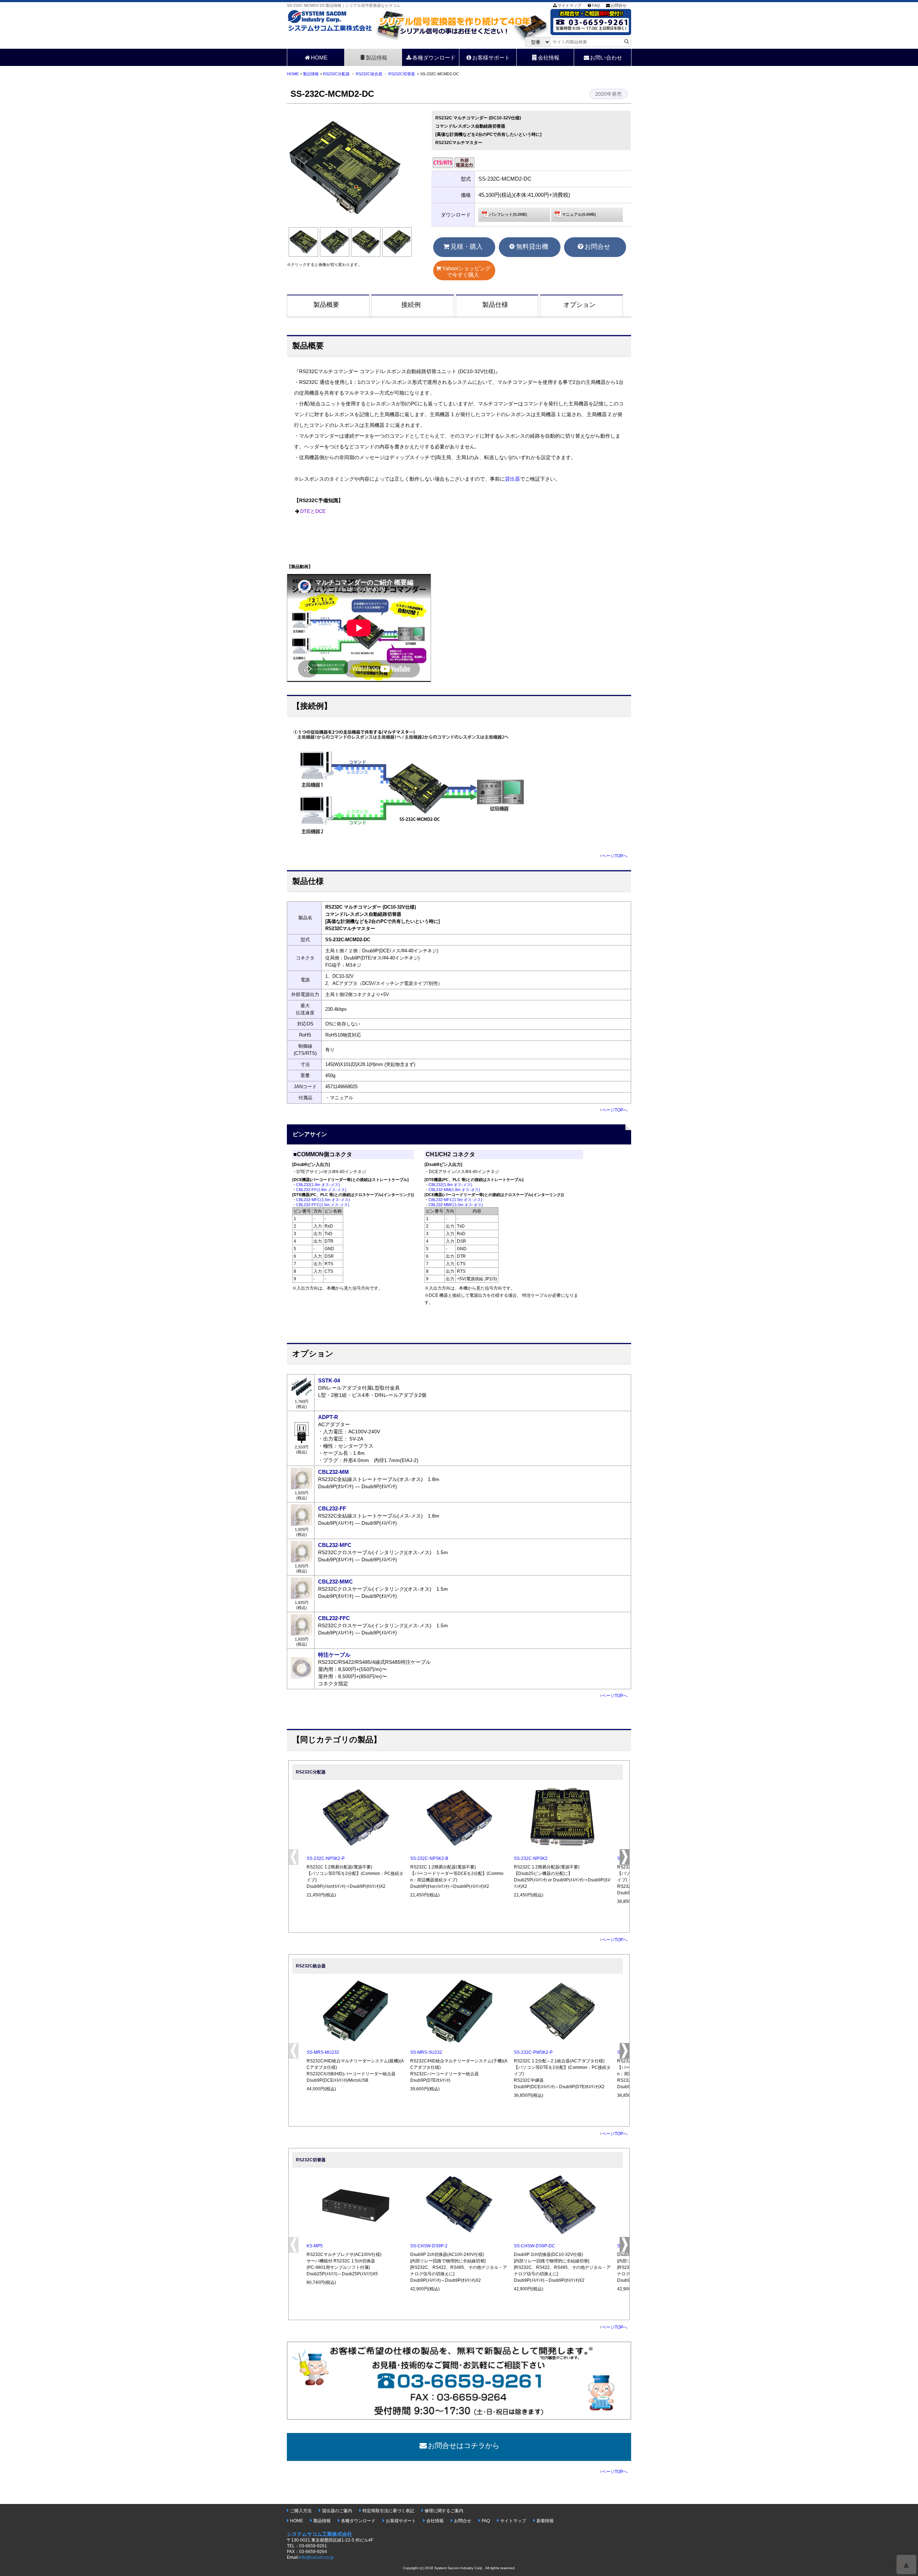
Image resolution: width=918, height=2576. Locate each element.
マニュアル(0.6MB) (579, 214)
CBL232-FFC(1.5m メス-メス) (323, 1205)
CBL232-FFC (334, 1618)
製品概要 (326, 305)
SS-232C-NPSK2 (531, 1858)
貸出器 (512, 479)
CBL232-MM (333, 1472)
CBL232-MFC (335, 1545)
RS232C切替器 (402, 74)
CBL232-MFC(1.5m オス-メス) (323, 1200)
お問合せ (619, 5)
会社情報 (549, 58)
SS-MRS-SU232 (426, 2052)
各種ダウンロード (434, 58)
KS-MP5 (315, 2246)
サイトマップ (569, 5)
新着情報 (545, 2521)
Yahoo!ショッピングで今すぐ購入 (466, 272)
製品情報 (377, 58)
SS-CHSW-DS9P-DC (534, 2246)
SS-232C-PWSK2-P (533, 2052)
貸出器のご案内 (337, 2511)
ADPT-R (328, 1417)
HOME (319, 58)
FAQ (596, 5)
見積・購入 (467, 247)
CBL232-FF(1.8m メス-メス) (321, 1190)
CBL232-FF (332, 1508)
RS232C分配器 (336, 74)
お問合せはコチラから (464, 2446)
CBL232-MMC (335, 1582)
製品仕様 (495, 305)
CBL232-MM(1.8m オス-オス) (454, 1190)
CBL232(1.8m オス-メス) (318, 1185)
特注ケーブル (334, 1655)
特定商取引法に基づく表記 (388, 2511)
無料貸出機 (532, 247)
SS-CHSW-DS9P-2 (429, 2246)
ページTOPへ (615, 856)
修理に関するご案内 (444, 2511)
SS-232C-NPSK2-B (429, 1858)
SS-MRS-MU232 (323, 2052)
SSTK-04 (329, 1380)
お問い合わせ (606, 58)
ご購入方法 (301, 2511)
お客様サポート (491, 58)
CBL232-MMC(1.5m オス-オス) (456, 1205)
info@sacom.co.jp (316, 2557)
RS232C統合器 (369, 74)
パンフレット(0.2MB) (508, 214)
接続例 (411, 305)
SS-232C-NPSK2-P (326, 1858)
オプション (579, 305)
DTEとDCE (313, 511)
